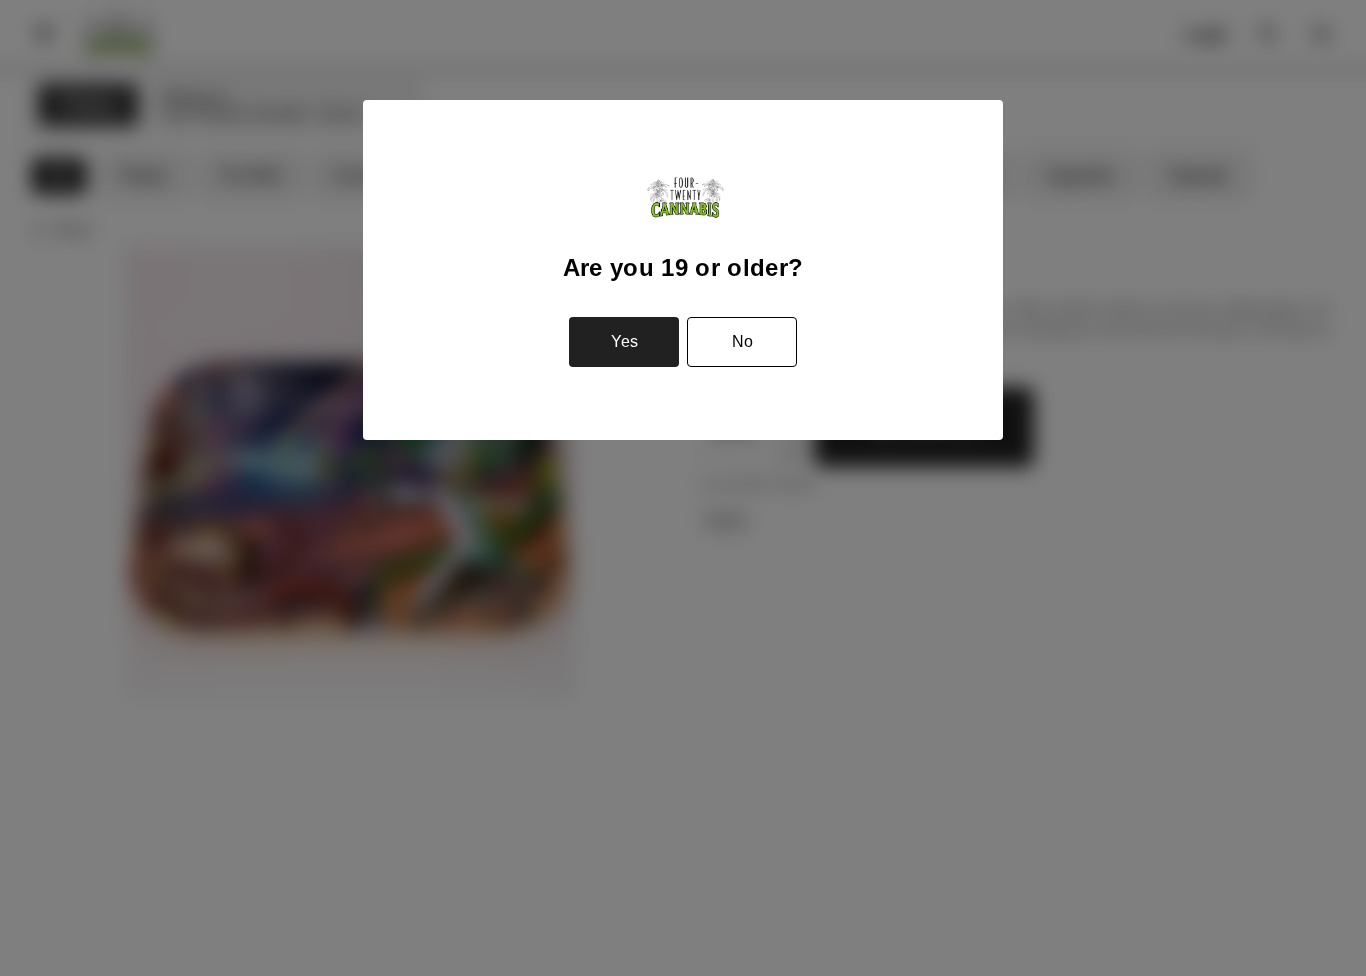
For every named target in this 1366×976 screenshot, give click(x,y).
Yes (624, 341)
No (742, 341)
